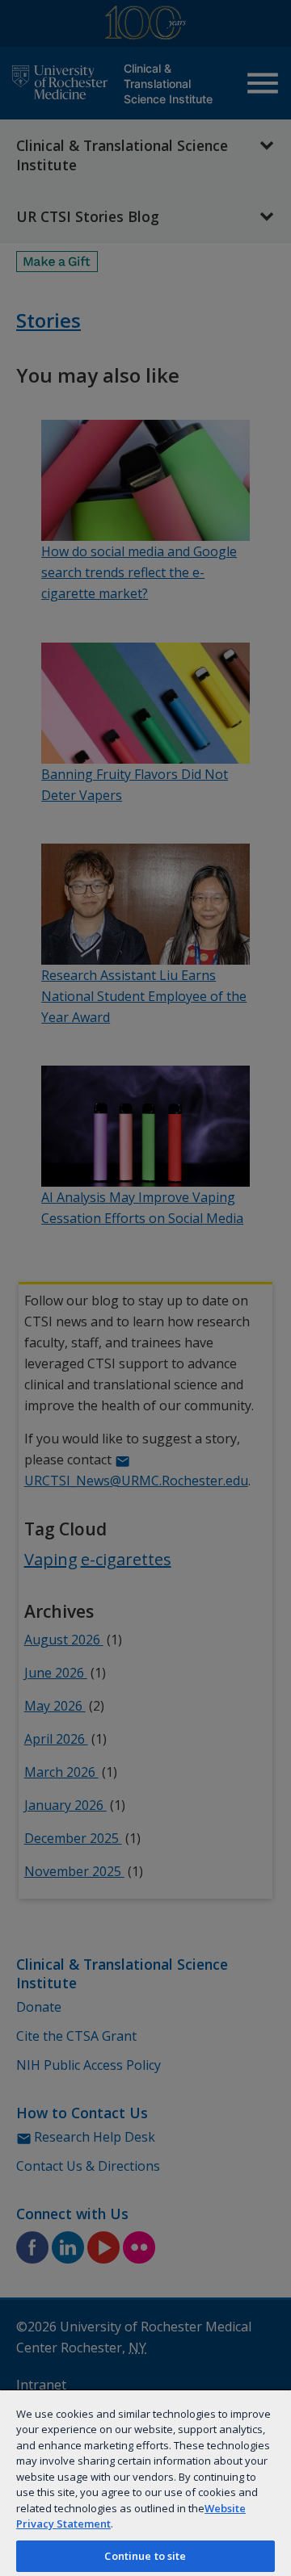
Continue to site (145, 2556)
